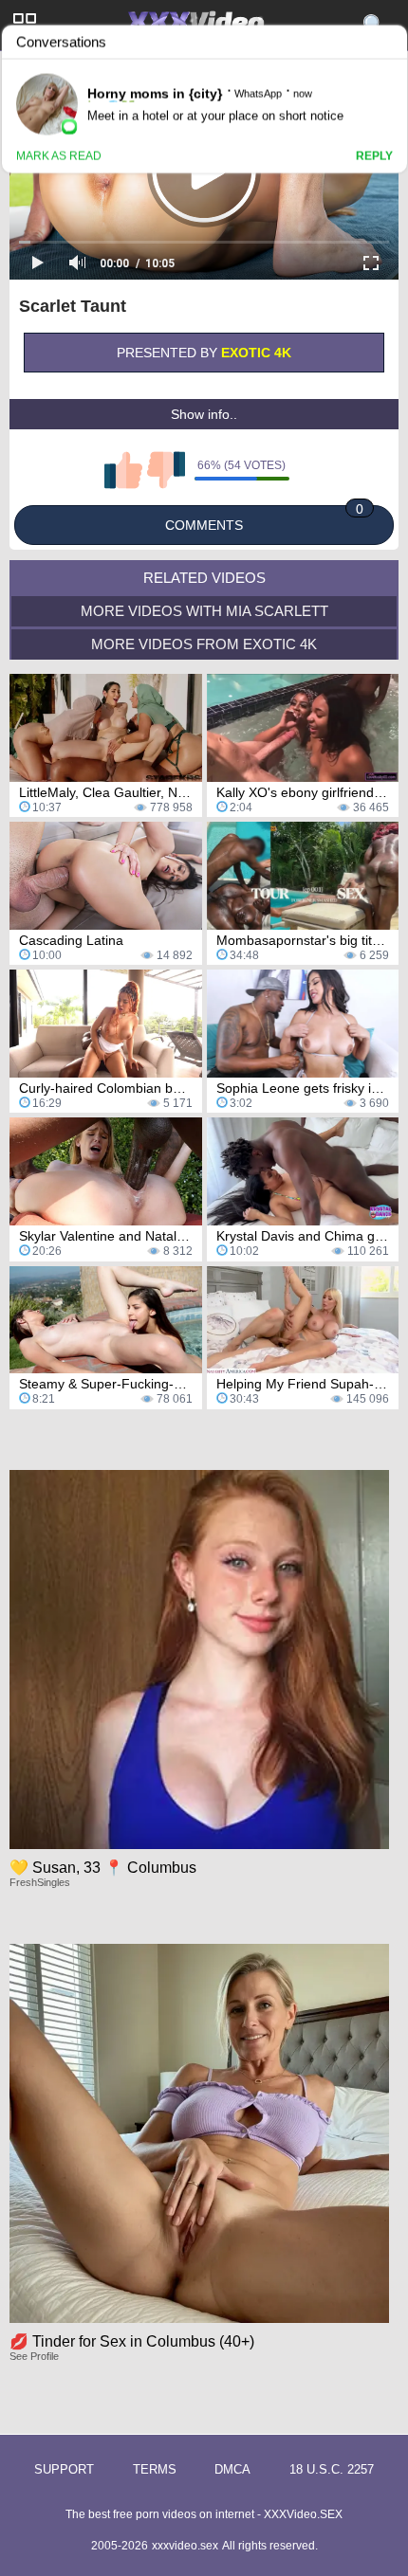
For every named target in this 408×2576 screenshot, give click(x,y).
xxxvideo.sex (185, 2546)
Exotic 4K (256, 353)
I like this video (123, 470)
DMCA (232, 2469)
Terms (155, 2469)
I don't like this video (166, 470)
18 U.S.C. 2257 (332, 2469)
